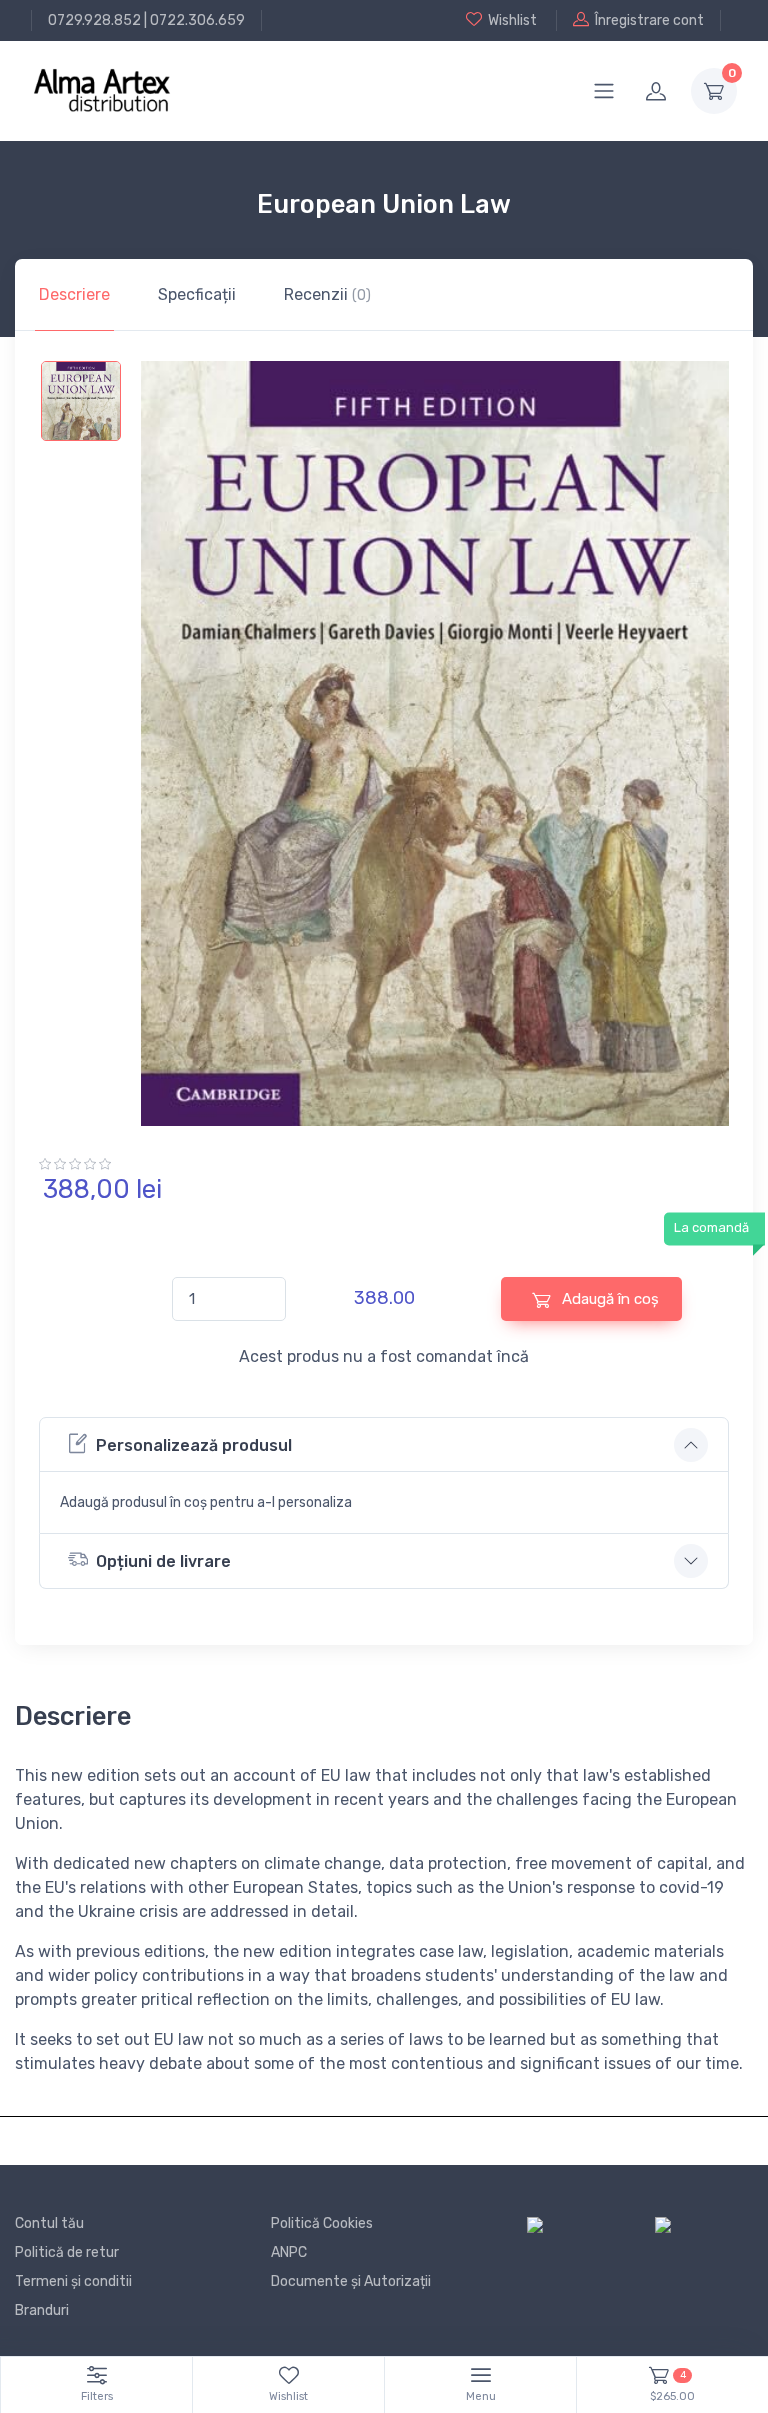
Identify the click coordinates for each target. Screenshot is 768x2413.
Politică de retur (67, 2252)
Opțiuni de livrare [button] (163, 1561)
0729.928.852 (94, 20)
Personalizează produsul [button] (194, 1445)
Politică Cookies (322, 2223)
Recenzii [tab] (327, 294)
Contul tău (49, 2223)
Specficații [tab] (197, 294)
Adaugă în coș (608, 1299)
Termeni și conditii (73, 2281)
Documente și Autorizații (351, 2281)
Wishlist (512, 20)
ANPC (289, 2252)
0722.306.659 (197, 20)
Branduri (42, 2310)
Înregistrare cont (649, 20)
